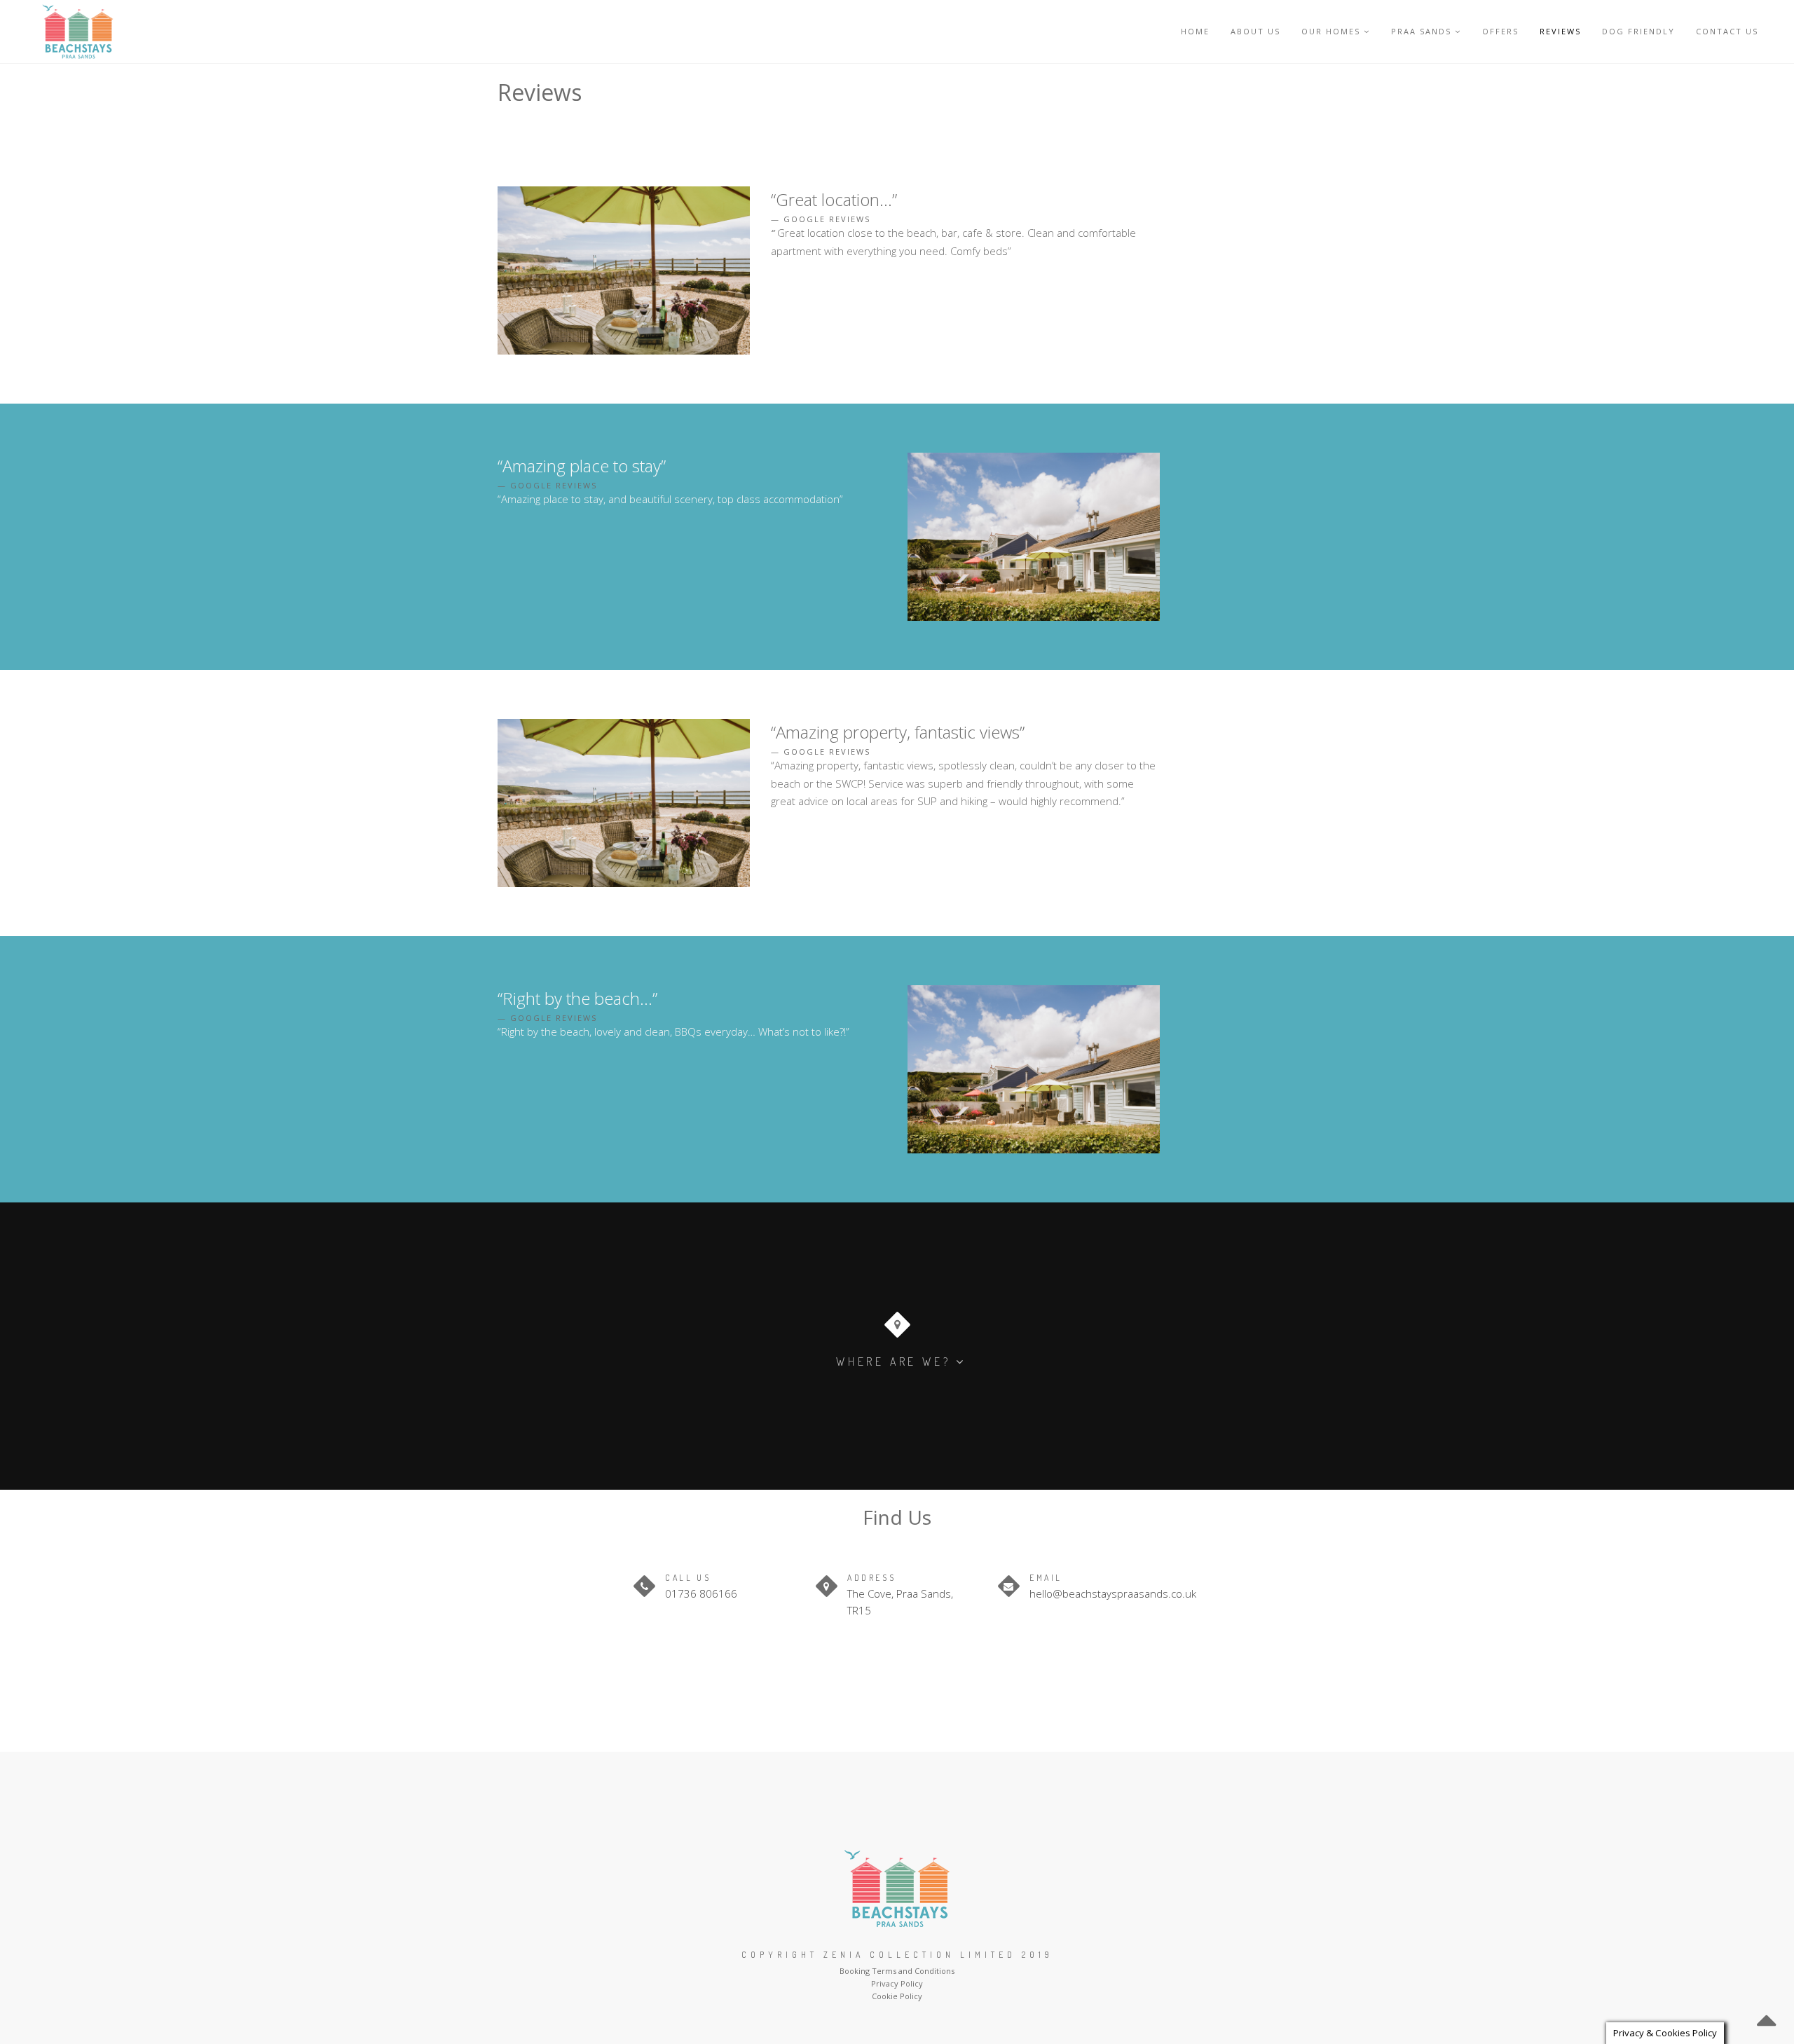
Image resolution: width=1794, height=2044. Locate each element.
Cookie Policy (897, 1996)
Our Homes (1331, 31)
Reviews (1560, 31)
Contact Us (1727, 31)
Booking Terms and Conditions (897, 1971)
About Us (1255, 31)
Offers (1500, 31)
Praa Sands (1421, 31)
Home (1195, 31)
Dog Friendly (1638, 31)
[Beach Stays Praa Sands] (78, 32)
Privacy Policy (897, 1983)
